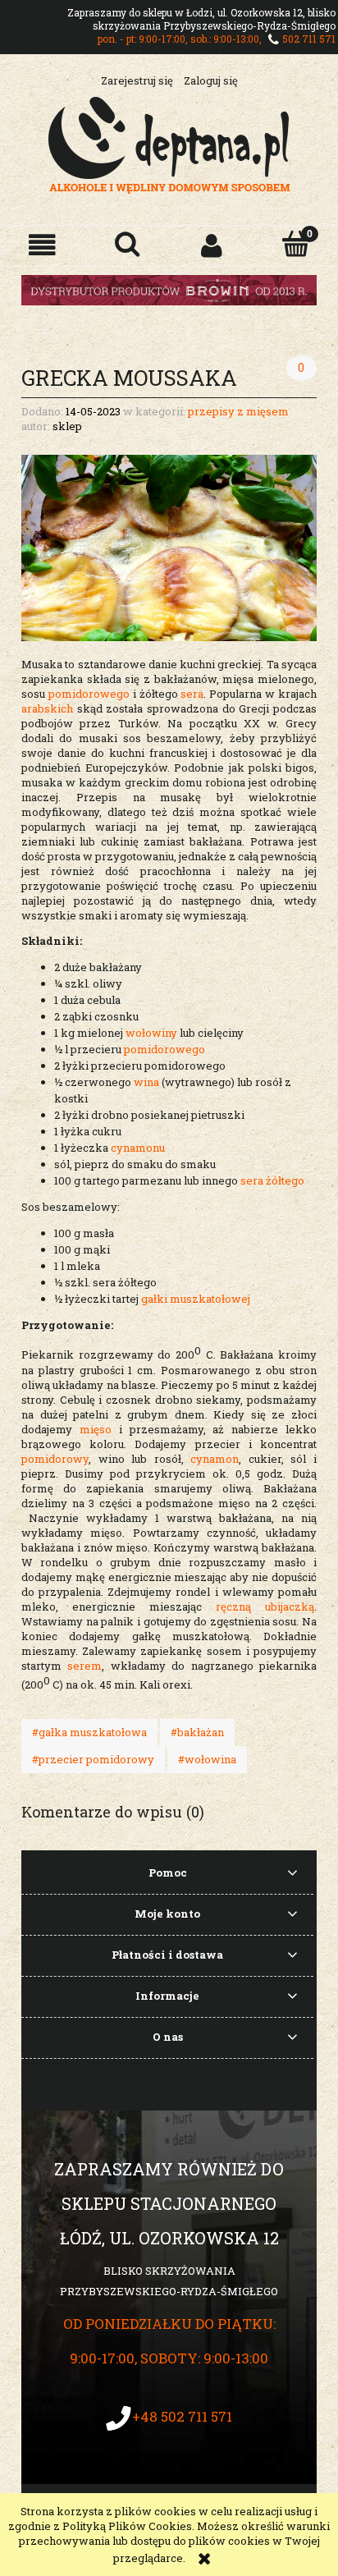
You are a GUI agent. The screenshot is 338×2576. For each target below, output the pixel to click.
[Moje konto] (211, 245)
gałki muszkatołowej (196, 1299)
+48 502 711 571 (182, 2416)
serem (84, 1666)
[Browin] (169, 289)
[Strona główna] (169, 143)
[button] (42, 245)
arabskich (47, 708)
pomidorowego (89, 694)
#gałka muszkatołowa (89, 1732)
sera (192, 694)
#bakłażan (197, 1732)
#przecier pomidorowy (93, 1759)
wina (146, 1082)
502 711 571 (309, 39)
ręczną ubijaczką (258, 1607)
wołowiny (151, 1033)
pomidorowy (55, 1459)
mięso (96, 1429)
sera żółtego (272, 1180)
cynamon (215, 1459)
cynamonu (138, 1148)
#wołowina (207, 1759)
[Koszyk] (296, 244)
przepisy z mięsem (238, 411)
